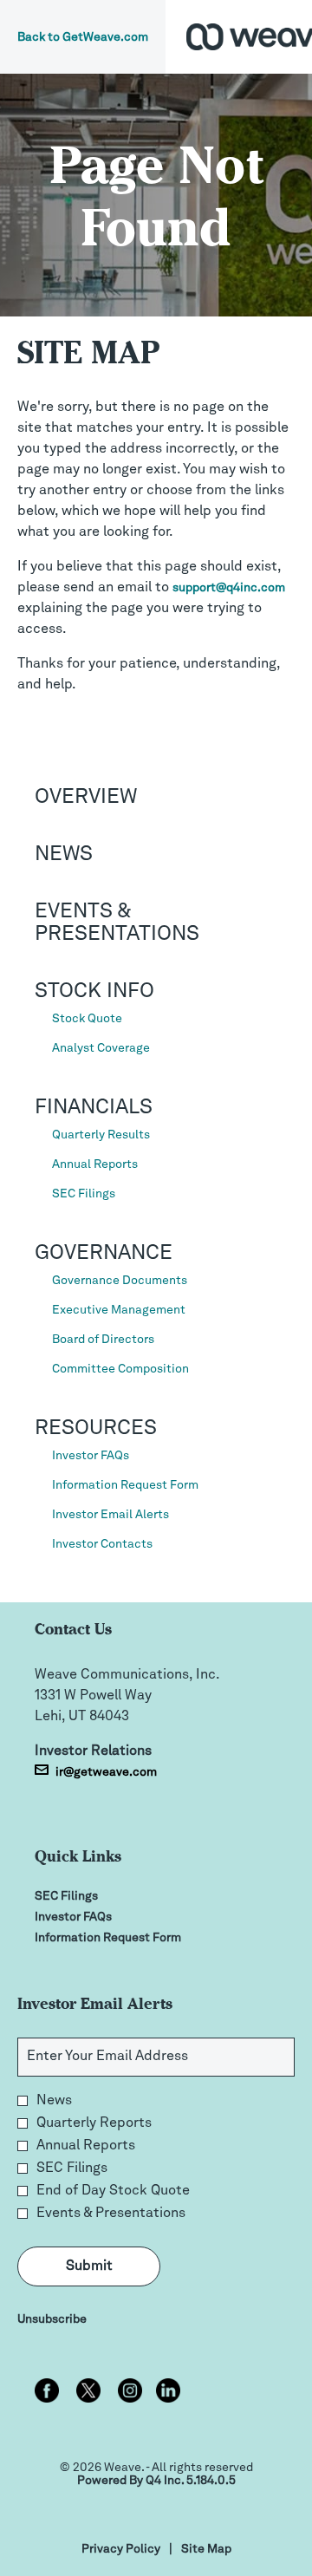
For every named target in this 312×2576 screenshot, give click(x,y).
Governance (104, 1254)
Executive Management (119, 1310)
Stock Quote (87, 1019)
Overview (86, 798)
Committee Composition (120, 1369)
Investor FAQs (91, 1456)
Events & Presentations (111, 2214)
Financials (94, 1108)
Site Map (206, 2550)
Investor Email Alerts (110, 1515)
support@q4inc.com (229, 588)
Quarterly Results (101, 1135)
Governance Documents (120, 1281)
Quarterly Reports (94, 2123)
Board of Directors (103, 1340)
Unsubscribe (52, 2319)
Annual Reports (95, 1164)
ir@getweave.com (106, 1772)
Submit (89, 2266)
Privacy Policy (121, 2550)
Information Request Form (125, 1485)
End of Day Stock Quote (113, 2191)
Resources (96, 1429)
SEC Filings (84, 1194)
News (64, 855)
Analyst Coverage (101, 1048)
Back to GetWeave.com (83, 37)
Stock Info (94, 992)
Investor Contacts (102, 1544)
